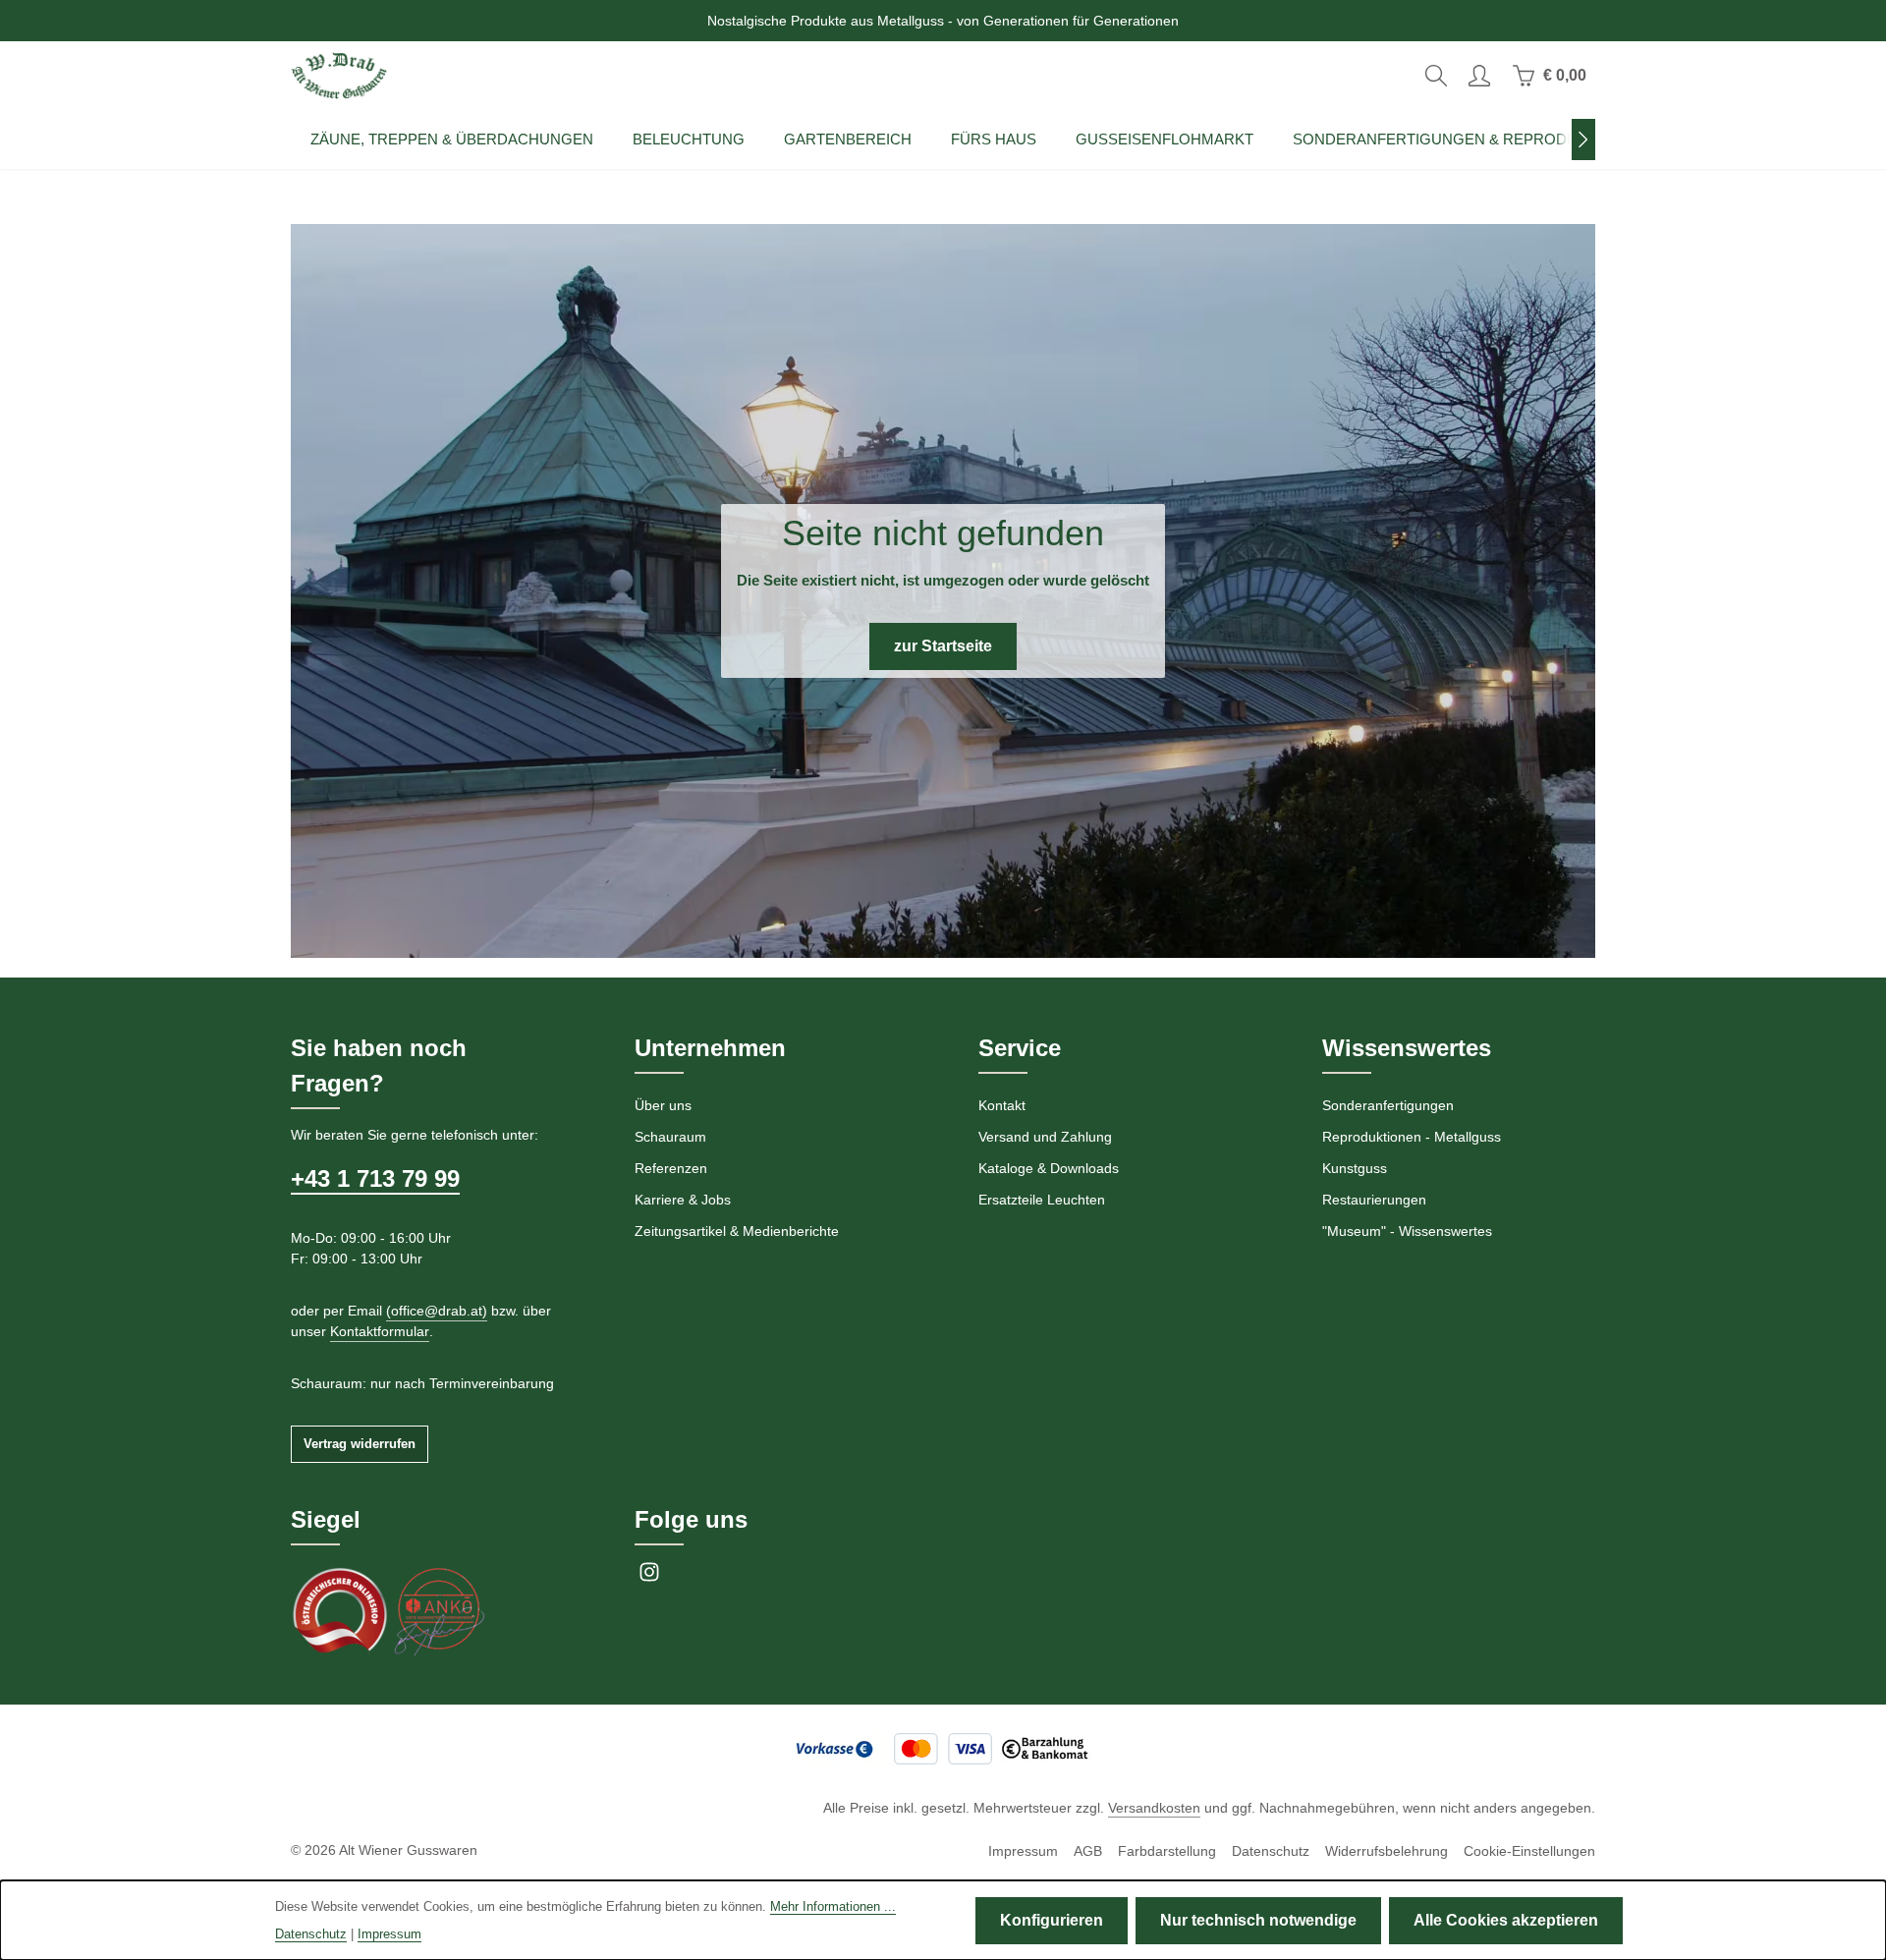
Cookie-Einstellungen (1529, 1851)
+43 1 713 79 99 (375, 1178)
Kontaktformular (380, 1331)
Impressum (1023, 1851)
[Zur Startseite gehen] (339, 76)
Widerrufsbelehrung (1387, 1851)
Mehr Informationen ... (833, 1906)
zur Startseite (943, 646)
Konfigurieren (1052, 1920)
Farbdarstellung (1167, 1851)
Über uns (663, 1105)
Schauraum (670, 1137)
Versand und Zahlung (1045, 1137)
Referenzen (671, 1168)
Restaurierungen (1374, 1200)
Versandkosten (1154, 1808)
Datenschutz (1271, 1851)
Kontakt (1002, 1105)
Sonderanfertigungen (1388, 1105)
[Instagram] (649, 1578)
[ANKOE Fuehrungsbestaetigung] (438, 1610)
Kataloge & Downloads (1049, 1168)
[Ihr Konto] (1479, 76)
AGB (1088, 1851)
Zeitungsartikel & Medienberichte (737, 1231)
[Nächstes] (1583, 140)
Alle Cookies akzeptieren (1506, 1920)
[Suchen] (1436, 76)
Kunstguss (1355, 1168)
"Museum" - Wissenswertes (1407, 1231)
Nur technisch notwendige (1258, 1920)
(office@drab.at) (437, 1311)
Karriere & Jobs (683, 1200)
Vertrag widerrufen (360, 1444)
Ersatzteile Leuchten (1042, 1200)
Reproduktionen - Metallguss (1412, 1137)
